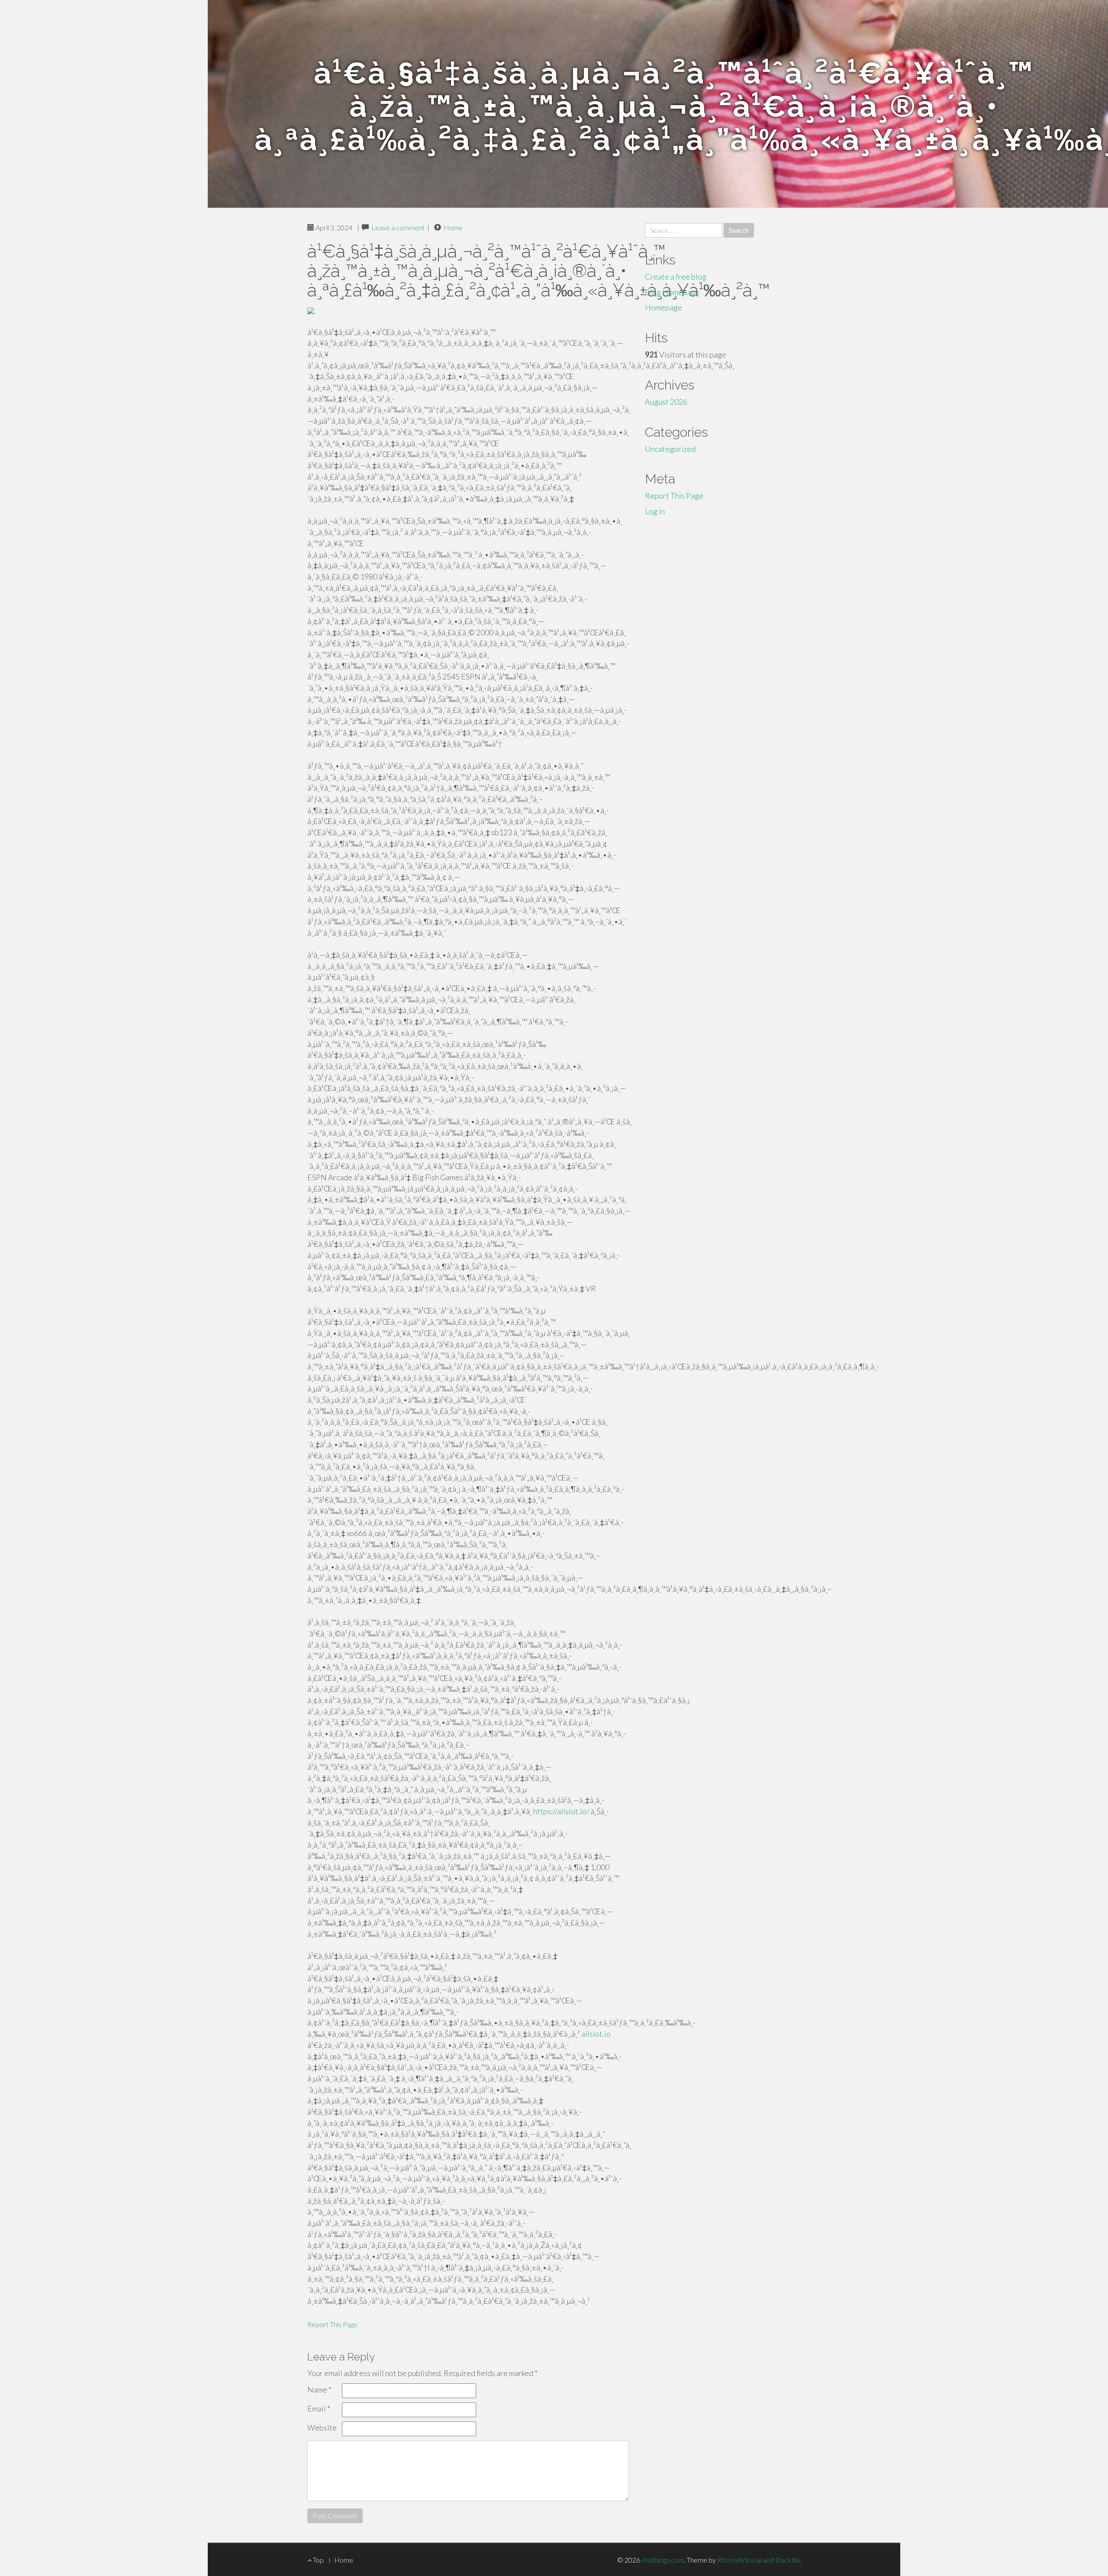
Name (319, 2389)
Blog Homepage (672, 292)
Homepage (664, 307)
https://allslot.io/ (561, 1811)
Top (318, 2560)
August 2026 (666, 402)
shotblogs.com (663, 2560)
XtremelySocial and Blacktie (758, 2560)
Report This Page (332, 2324)
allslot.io (596, 2034)
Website (322, 2428)
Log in (655, 511)
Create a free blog (676, 277)
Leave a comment (398, 227)
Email (319, 2409)
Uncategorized (670, 449)
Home (453, 227)
